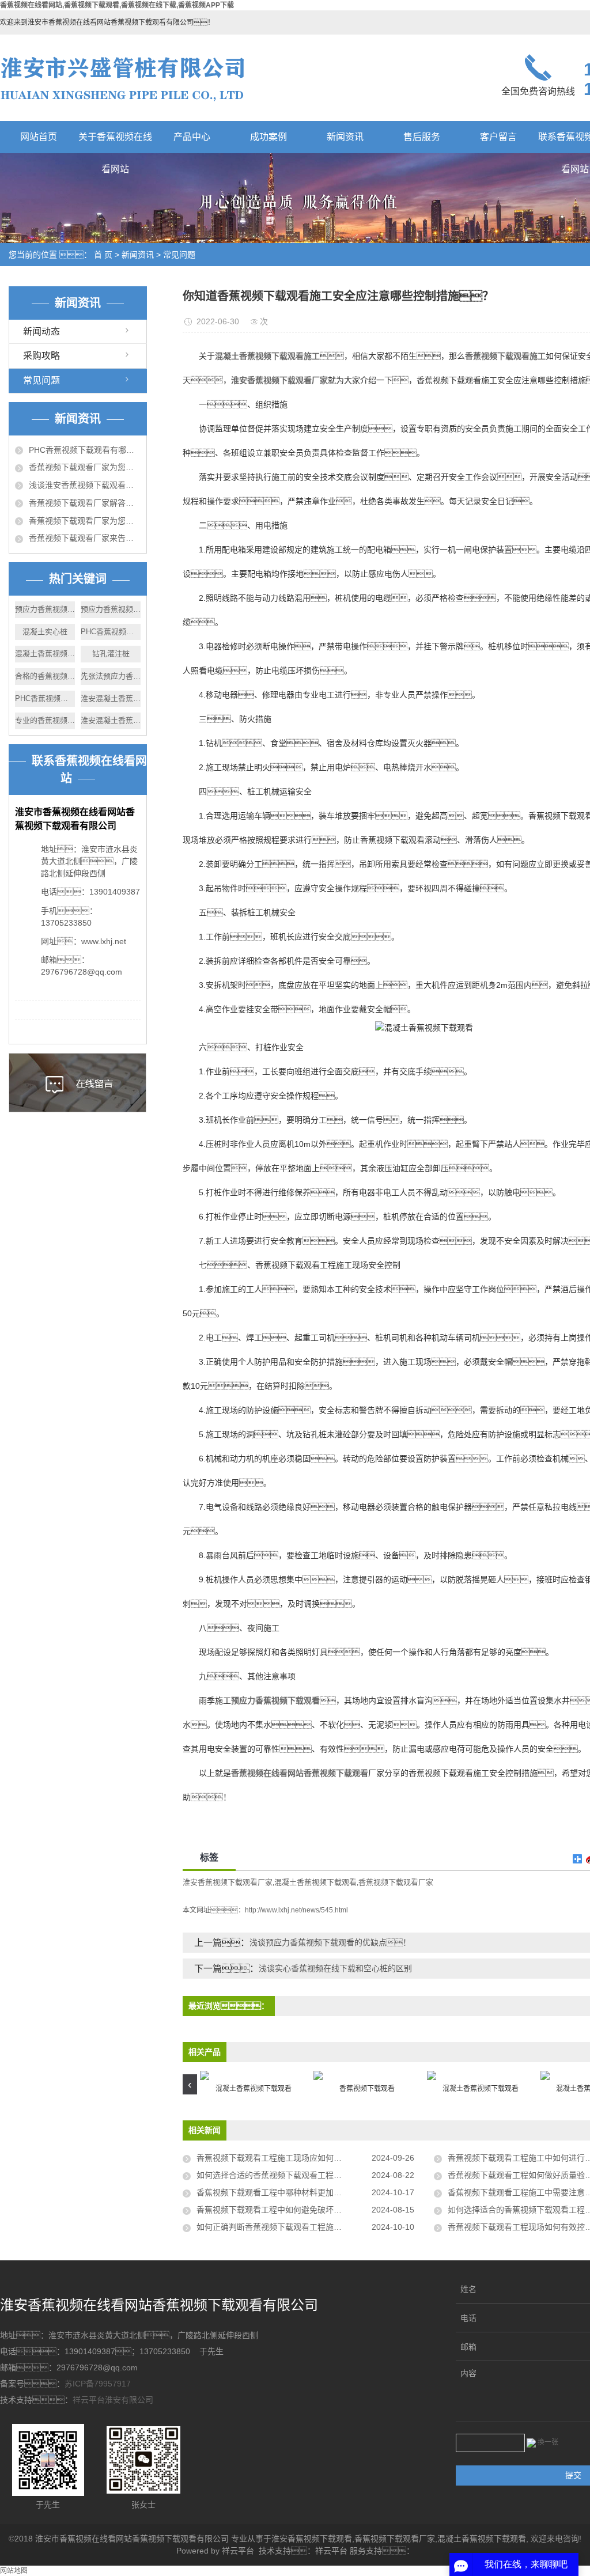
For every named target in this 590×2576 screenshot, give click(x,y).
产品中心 (192, 137)
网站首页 (39, 137)
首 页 (103, 255)
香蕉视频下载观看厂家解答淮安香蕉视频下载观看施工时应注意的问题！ (85, 503)
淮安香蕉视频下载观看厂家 (228, 1882)
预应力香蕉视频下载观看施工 (111, 609)
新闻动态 (41, 332)
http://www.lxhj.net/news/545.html (296, 1910)
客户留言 (498, 137)
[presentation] (190, 2084)
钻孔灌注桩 (111, 654)
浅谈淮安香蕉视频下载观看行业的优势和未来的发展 (85, 485)
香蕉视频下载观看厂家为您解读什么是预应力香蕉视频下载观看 (85, 521)
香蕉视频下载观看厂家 (396, 1882)
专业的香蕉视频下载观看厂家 (45, 720)
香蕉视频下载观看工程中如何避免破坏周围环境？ (301, 2210)
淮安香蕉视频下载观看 (312, 2539)
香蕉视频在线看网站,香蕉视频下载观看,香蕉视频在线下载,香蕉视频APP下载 (117, 5)
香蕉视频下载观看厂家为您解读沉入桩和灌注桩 (85, 467)
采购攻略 (41, 356)
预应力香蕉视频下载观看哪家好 (45, 609)
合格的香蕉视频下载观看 (45, 676)
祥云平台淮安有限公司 (113, 2400)
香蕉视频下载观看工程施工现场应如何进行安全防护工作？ (305, 2158)
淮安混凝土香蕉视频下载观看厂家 (111, 698)
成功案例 (268, 137)
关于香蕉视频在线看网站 (115, 143)
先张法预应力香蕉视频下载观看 (111, 676)
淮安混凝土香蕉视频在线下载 (111, 720)
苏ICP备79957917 (98, 2384)
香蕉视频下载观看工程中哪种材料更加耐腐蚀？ (293, 2192)
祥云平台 (238, 2551)
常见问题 (179, 255)
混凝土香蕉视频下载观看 (315, 1882)
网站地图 (14, 2571)
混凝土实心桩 (45, 632)
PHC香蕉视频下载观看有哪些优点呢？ (85, 450)
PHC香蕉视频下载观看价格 (45, 698)
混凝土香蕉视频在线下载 (45, 654)
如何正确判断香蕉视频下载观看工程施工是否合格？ (305, 2227)
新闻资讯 (345, 137)
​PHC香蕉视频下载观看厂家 (111, 632)
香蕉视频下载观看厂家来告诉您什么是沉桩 (85, 538)
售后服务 (422, 137)
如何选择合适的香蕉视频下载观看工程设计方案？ (293, 2175)
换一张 (548, 2442)
